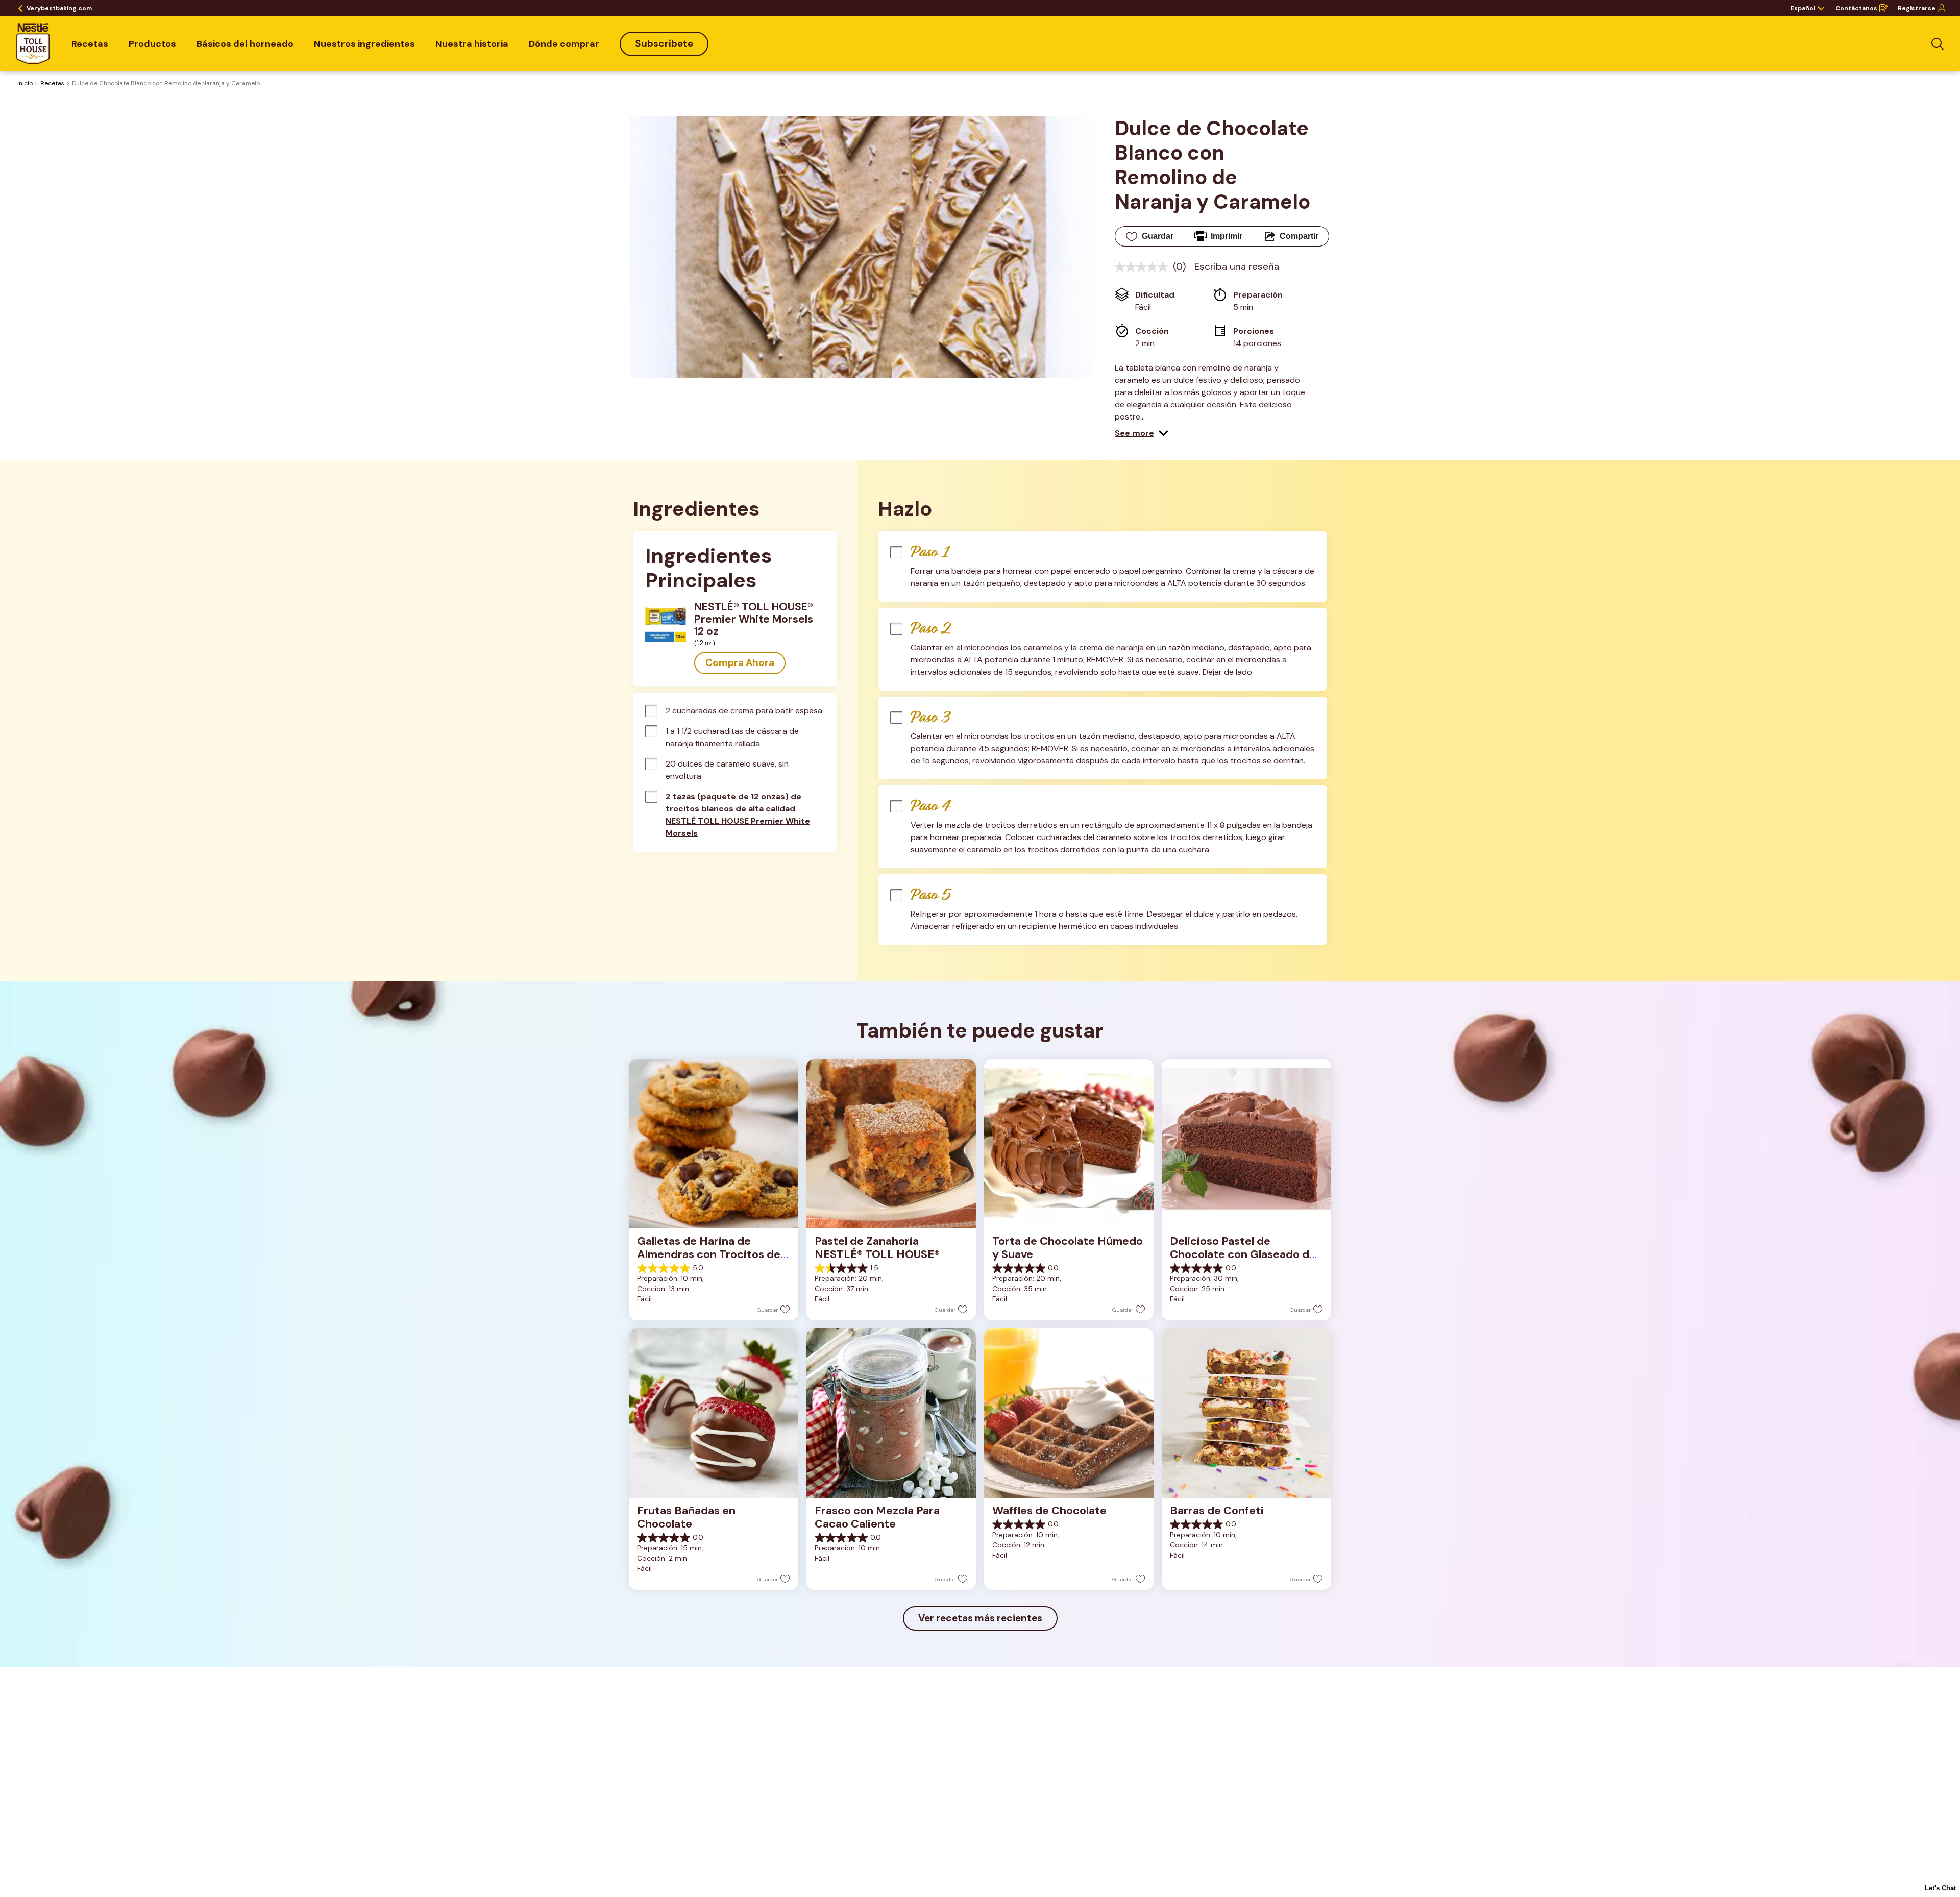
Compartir (1299, 236)
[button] (1142, 433)
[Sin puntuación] (1144, 267)
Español (1803, 8)
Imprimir (1227, 236)
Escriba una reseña (1237, 267)
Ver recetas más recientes (980, 1618)
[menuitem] (90, 44)
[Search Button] (1938, 44)
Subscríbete (664, 44)
